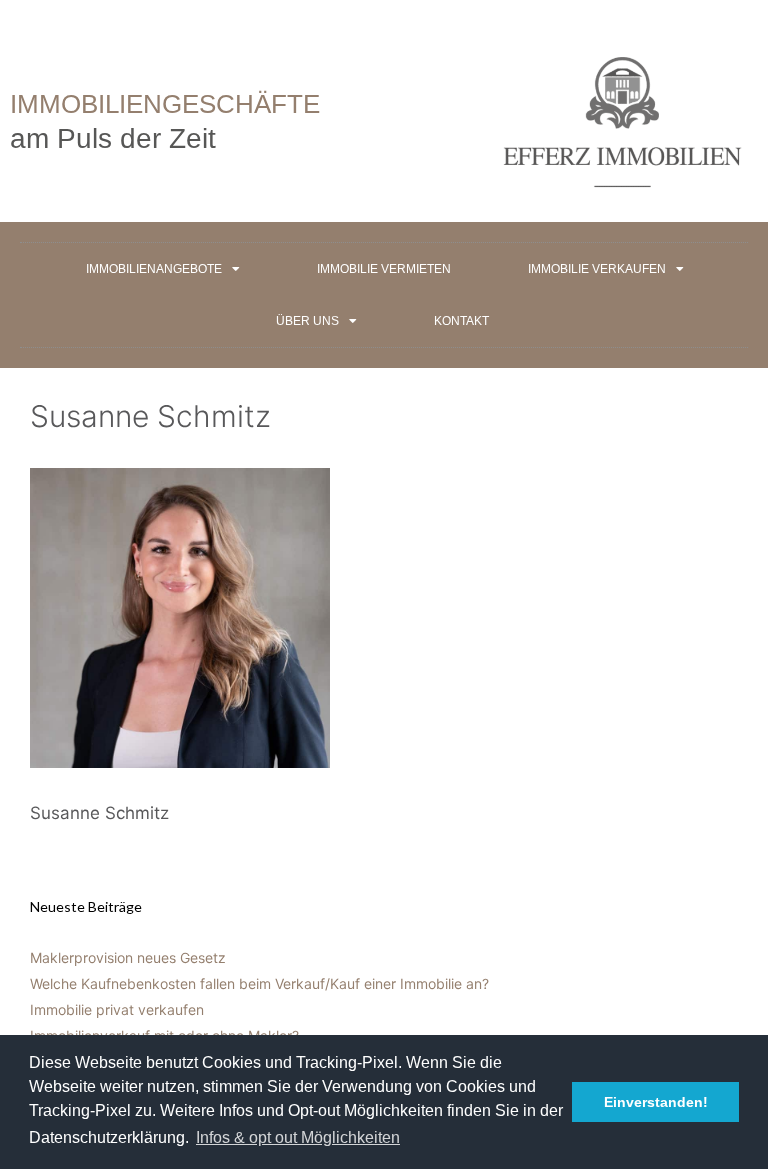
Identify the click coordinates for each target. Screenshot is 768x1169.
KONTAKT (461, 321)
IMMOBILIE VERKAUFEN (597, 269)
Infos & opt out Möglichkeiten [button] (298, 1137)
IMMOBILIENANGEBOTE (154, 269)
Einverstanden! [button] (656, 1102)
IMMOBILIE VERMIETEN (384, 269)
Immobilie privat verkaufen (117, 1009)
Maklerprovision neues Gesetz (128, 957)
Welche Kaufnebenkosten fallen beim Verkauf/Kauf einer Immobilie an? (259, 983)
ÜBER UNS (307, 321)
